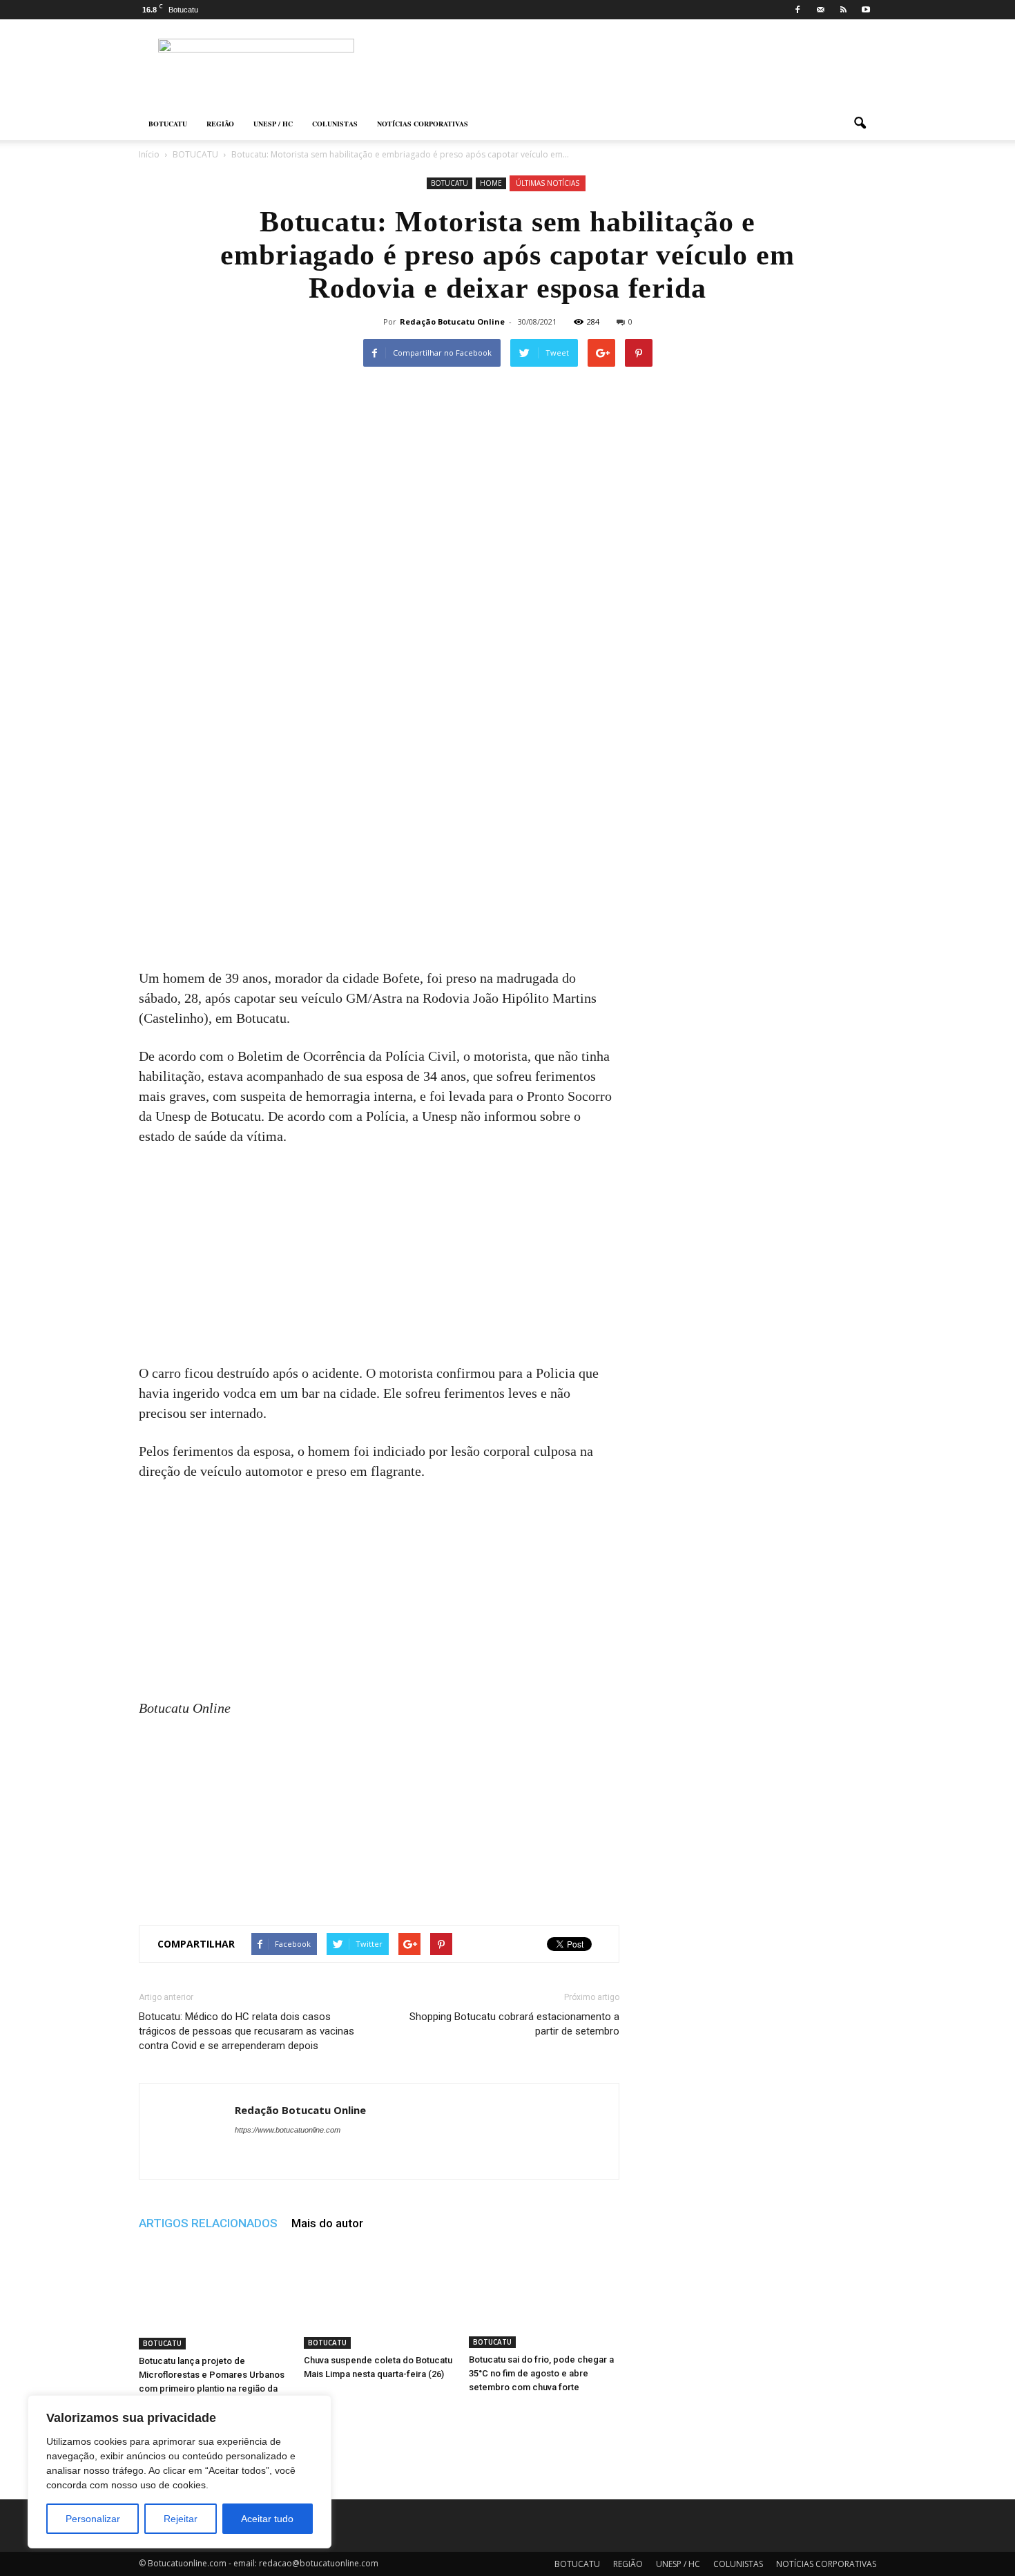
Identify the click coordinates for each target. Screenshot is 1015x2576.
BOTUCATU (168, 124)
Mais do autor (327, 2223)
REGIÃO (220, 124)
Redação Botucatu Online (452, 321)
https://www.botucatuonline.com (288, 2130)
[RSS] (843, 10)
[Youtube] (866, 10)
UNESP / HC (273, 124)
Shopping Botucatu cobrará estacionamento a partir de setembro (514, 2024)
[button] (860, 124)
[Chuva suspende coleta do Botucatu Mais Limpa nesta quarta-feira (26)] (379, 2297)
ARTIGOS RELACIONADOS (208, 2223)
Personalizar (93, 2519)
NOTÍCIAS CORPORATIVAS (423, 124)
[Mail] (820, 10)
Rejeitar (181, 2519)
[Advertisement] (379, 866)
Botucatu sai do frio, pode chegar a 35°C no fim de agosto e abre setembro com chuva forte (541, 2373)
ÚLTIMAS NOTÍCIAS (548, 183)
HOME (491, 183)
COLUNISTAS (335, 124)
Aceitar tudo (267, 2519)
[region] (180, 2472)
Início (149, 154)
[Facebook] (797, 10)
